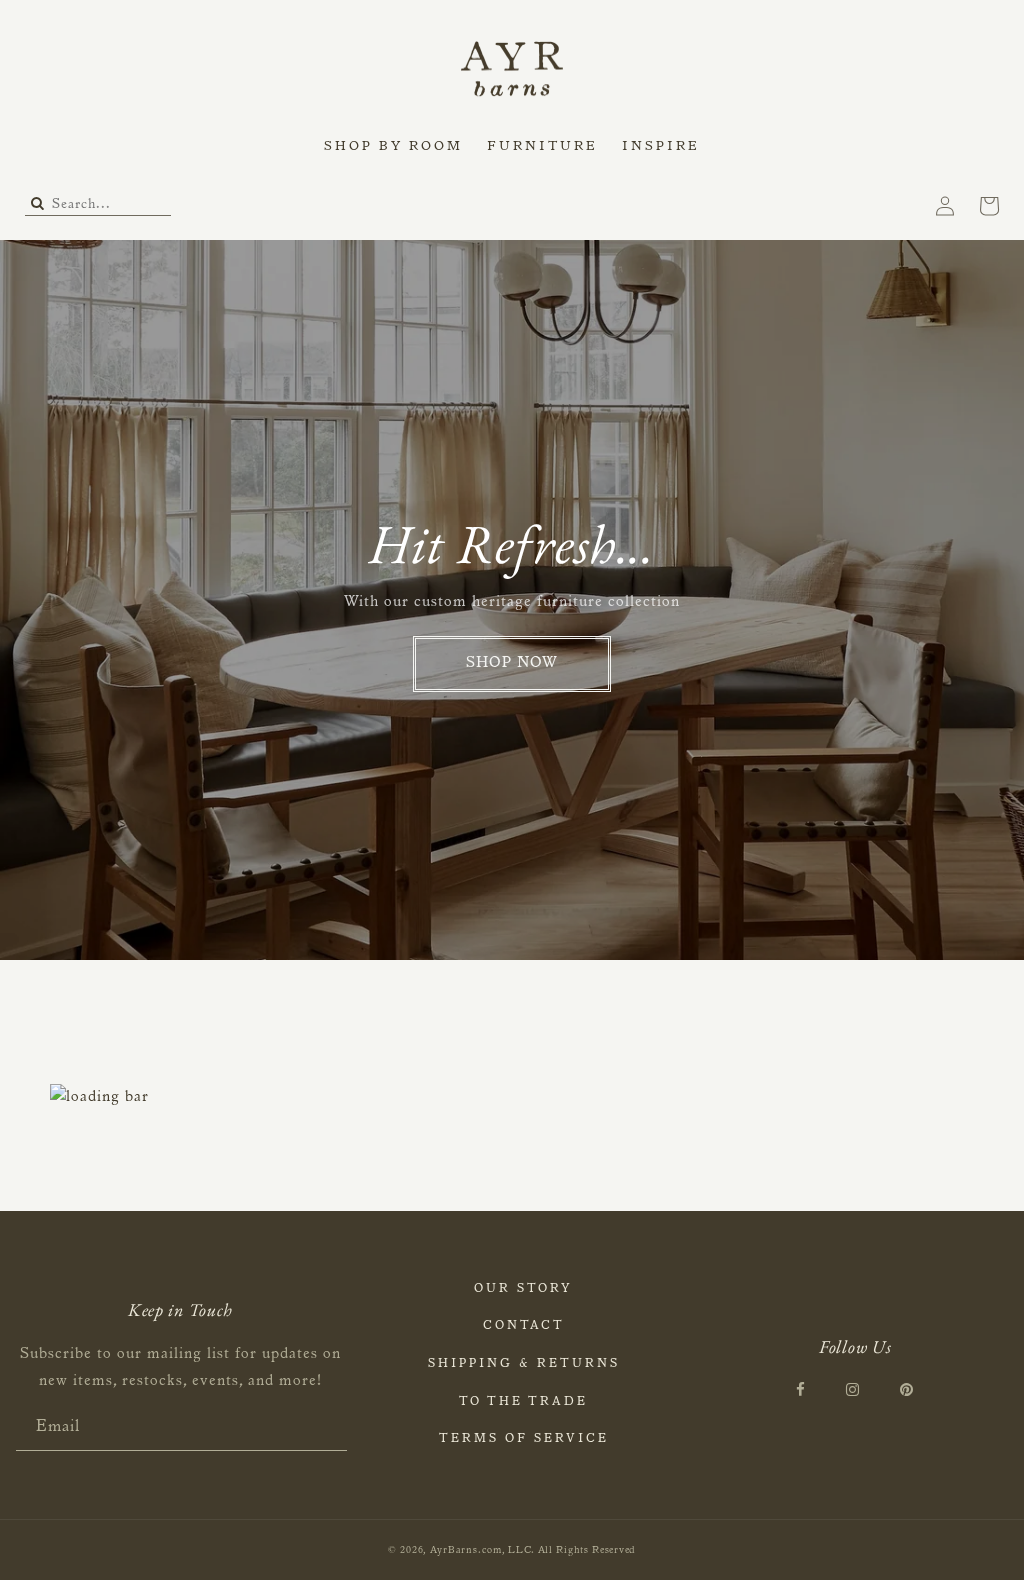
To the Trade (523, 1402)
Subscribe (331, 1428)
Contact (524, 1326)
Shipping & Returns (524, 1364)
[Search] (37, 205)
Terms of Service (524, 1439)
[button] (393, 148)
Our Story (523, 1289)
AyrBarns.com (466, 1551)
